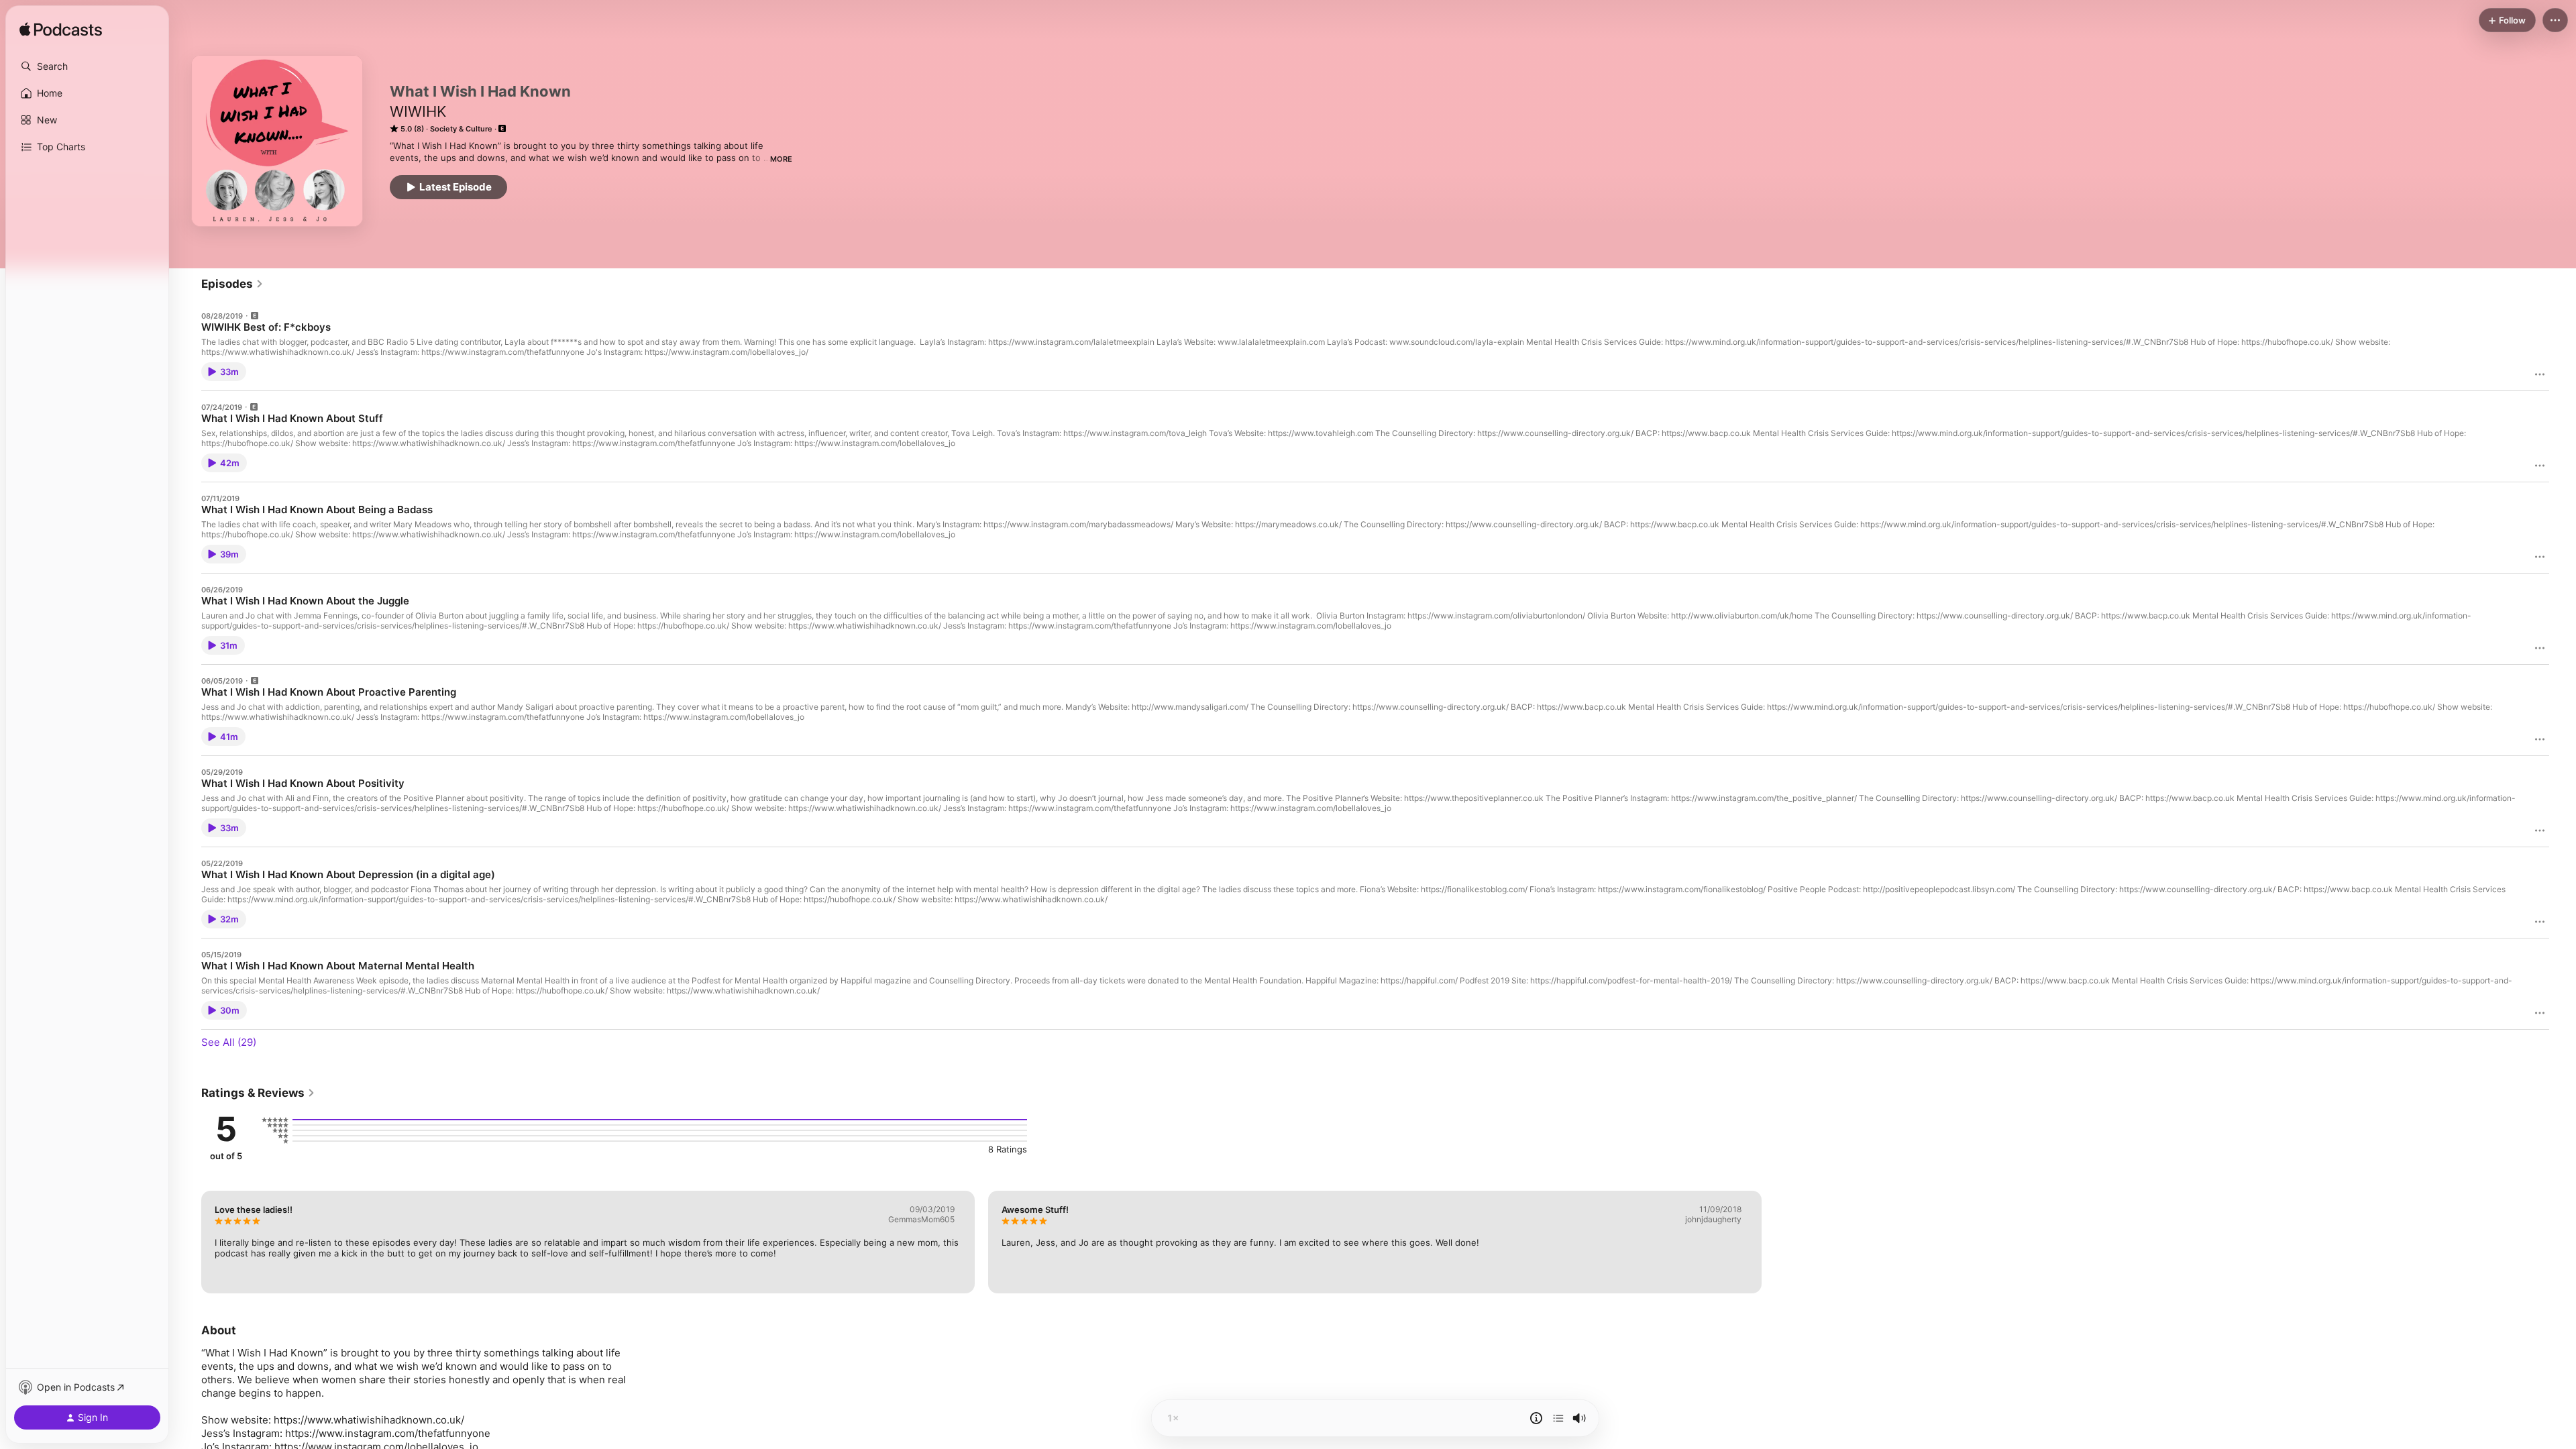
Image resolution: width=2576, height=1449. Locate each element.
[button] (87, 66)
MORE (781, 159)
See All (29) (229, 1042)
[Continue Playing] (1558, 1418)
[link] (232, 284)
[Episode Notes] (1536, 1418)
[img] (61, 30)
